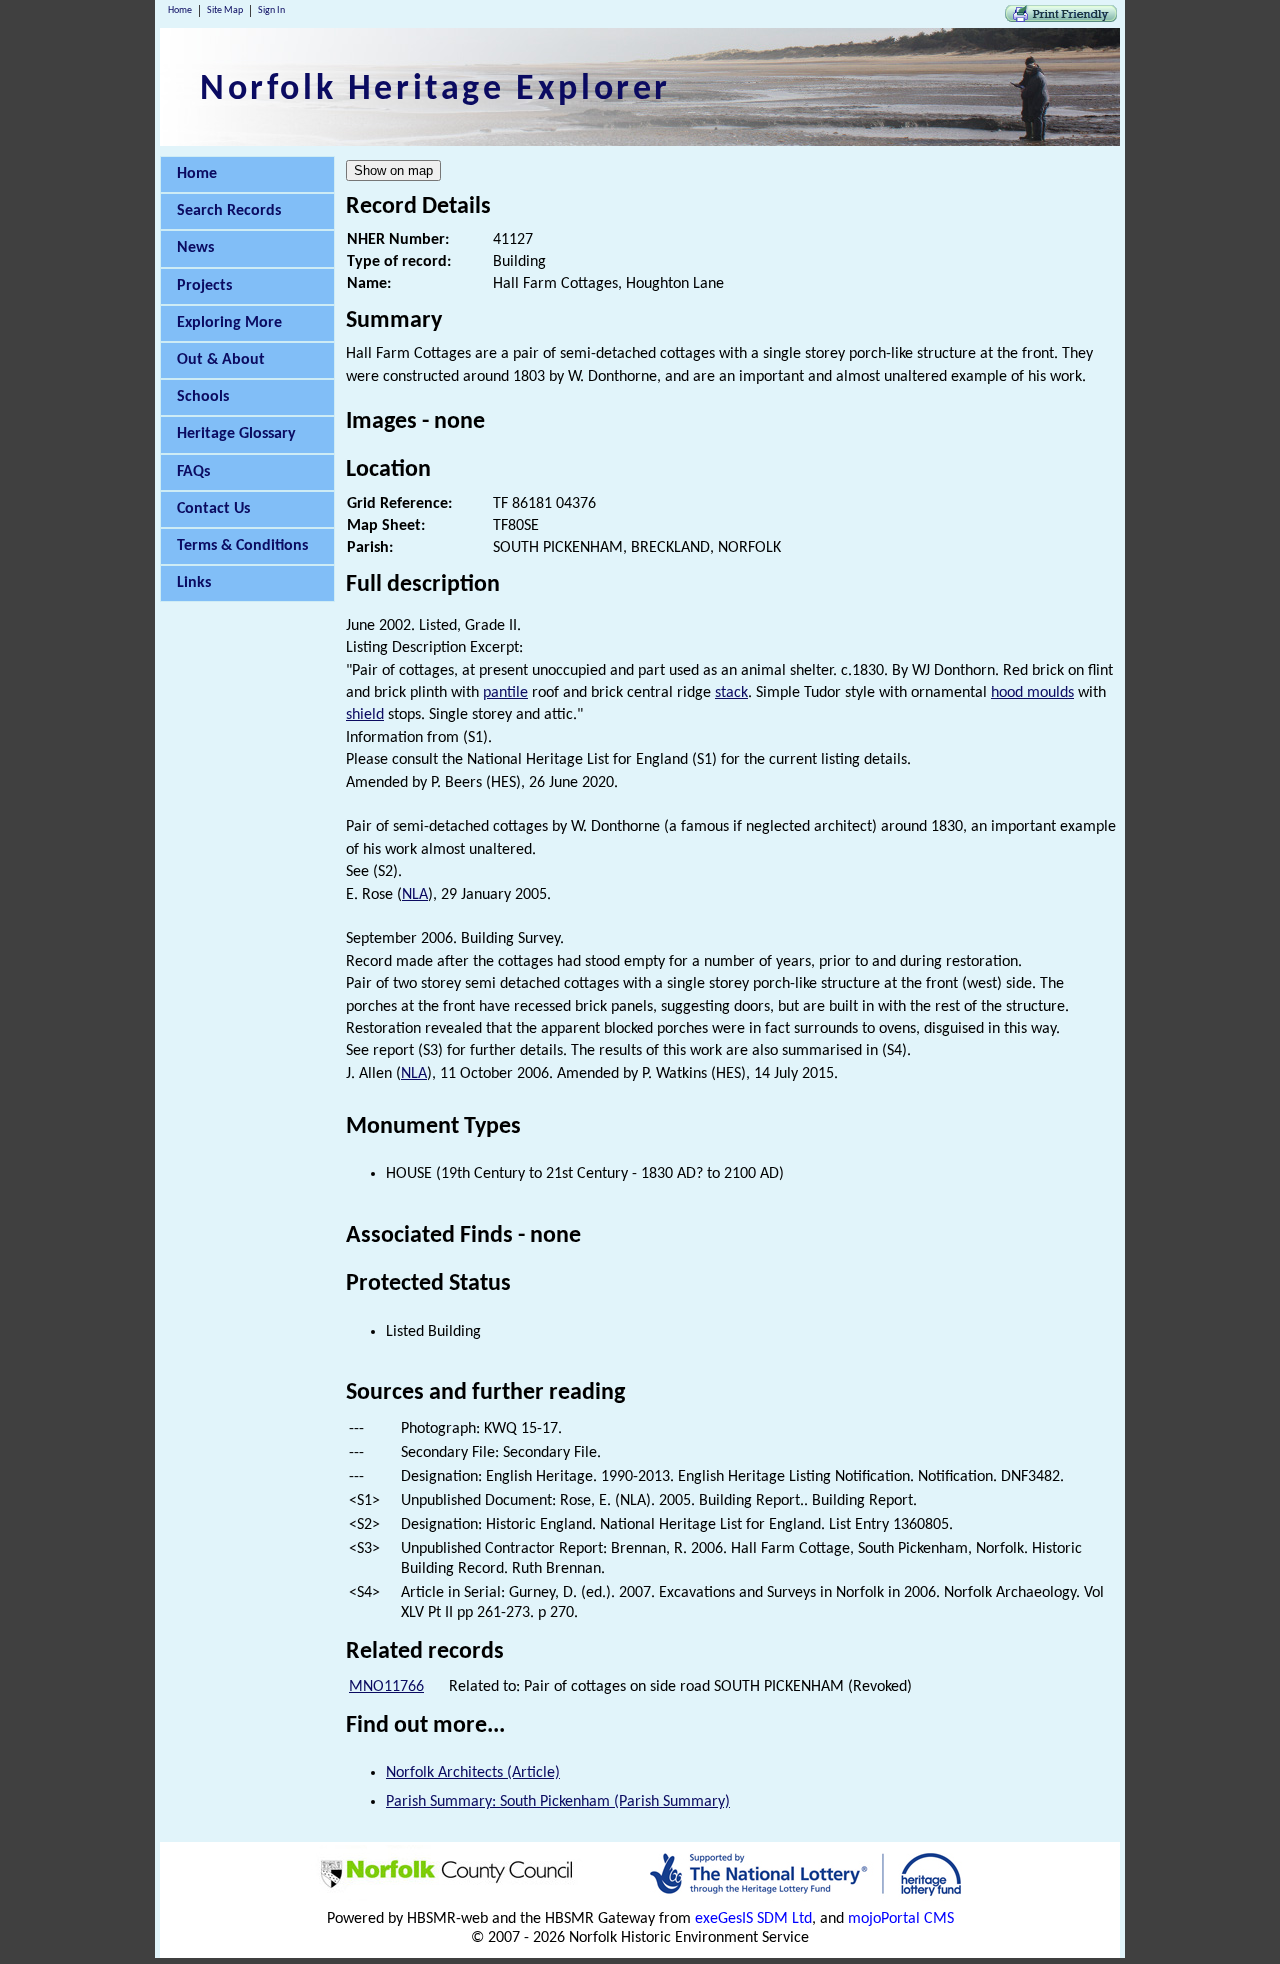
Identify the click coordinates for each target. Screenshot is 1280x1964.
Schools (203, 397)
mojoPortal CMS (901, 1919)
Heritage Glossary (236, 434)
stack (731, 693)
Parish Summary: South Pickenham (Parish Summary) (558, 1802)
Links (194, 583)
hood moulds (1032, 693)
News (195, 248)
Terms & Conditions (242, 546)
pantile (505, 693)
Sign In (271, 10)
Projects (204, 286)
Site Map (225, 10)
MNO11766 (386, 1687)
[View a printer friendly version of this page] (1061, 18)
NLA (415, 895)
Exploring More (229, 323)
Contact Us (213, 509)
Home (180, 10)
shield (365, 715)
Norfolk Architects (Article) (473, 1773)
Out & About (221, 360)
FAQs (193, 472)
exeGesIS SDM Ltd (753, 1919)
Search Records (229, 211)
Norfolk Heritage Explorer (435, 90)
